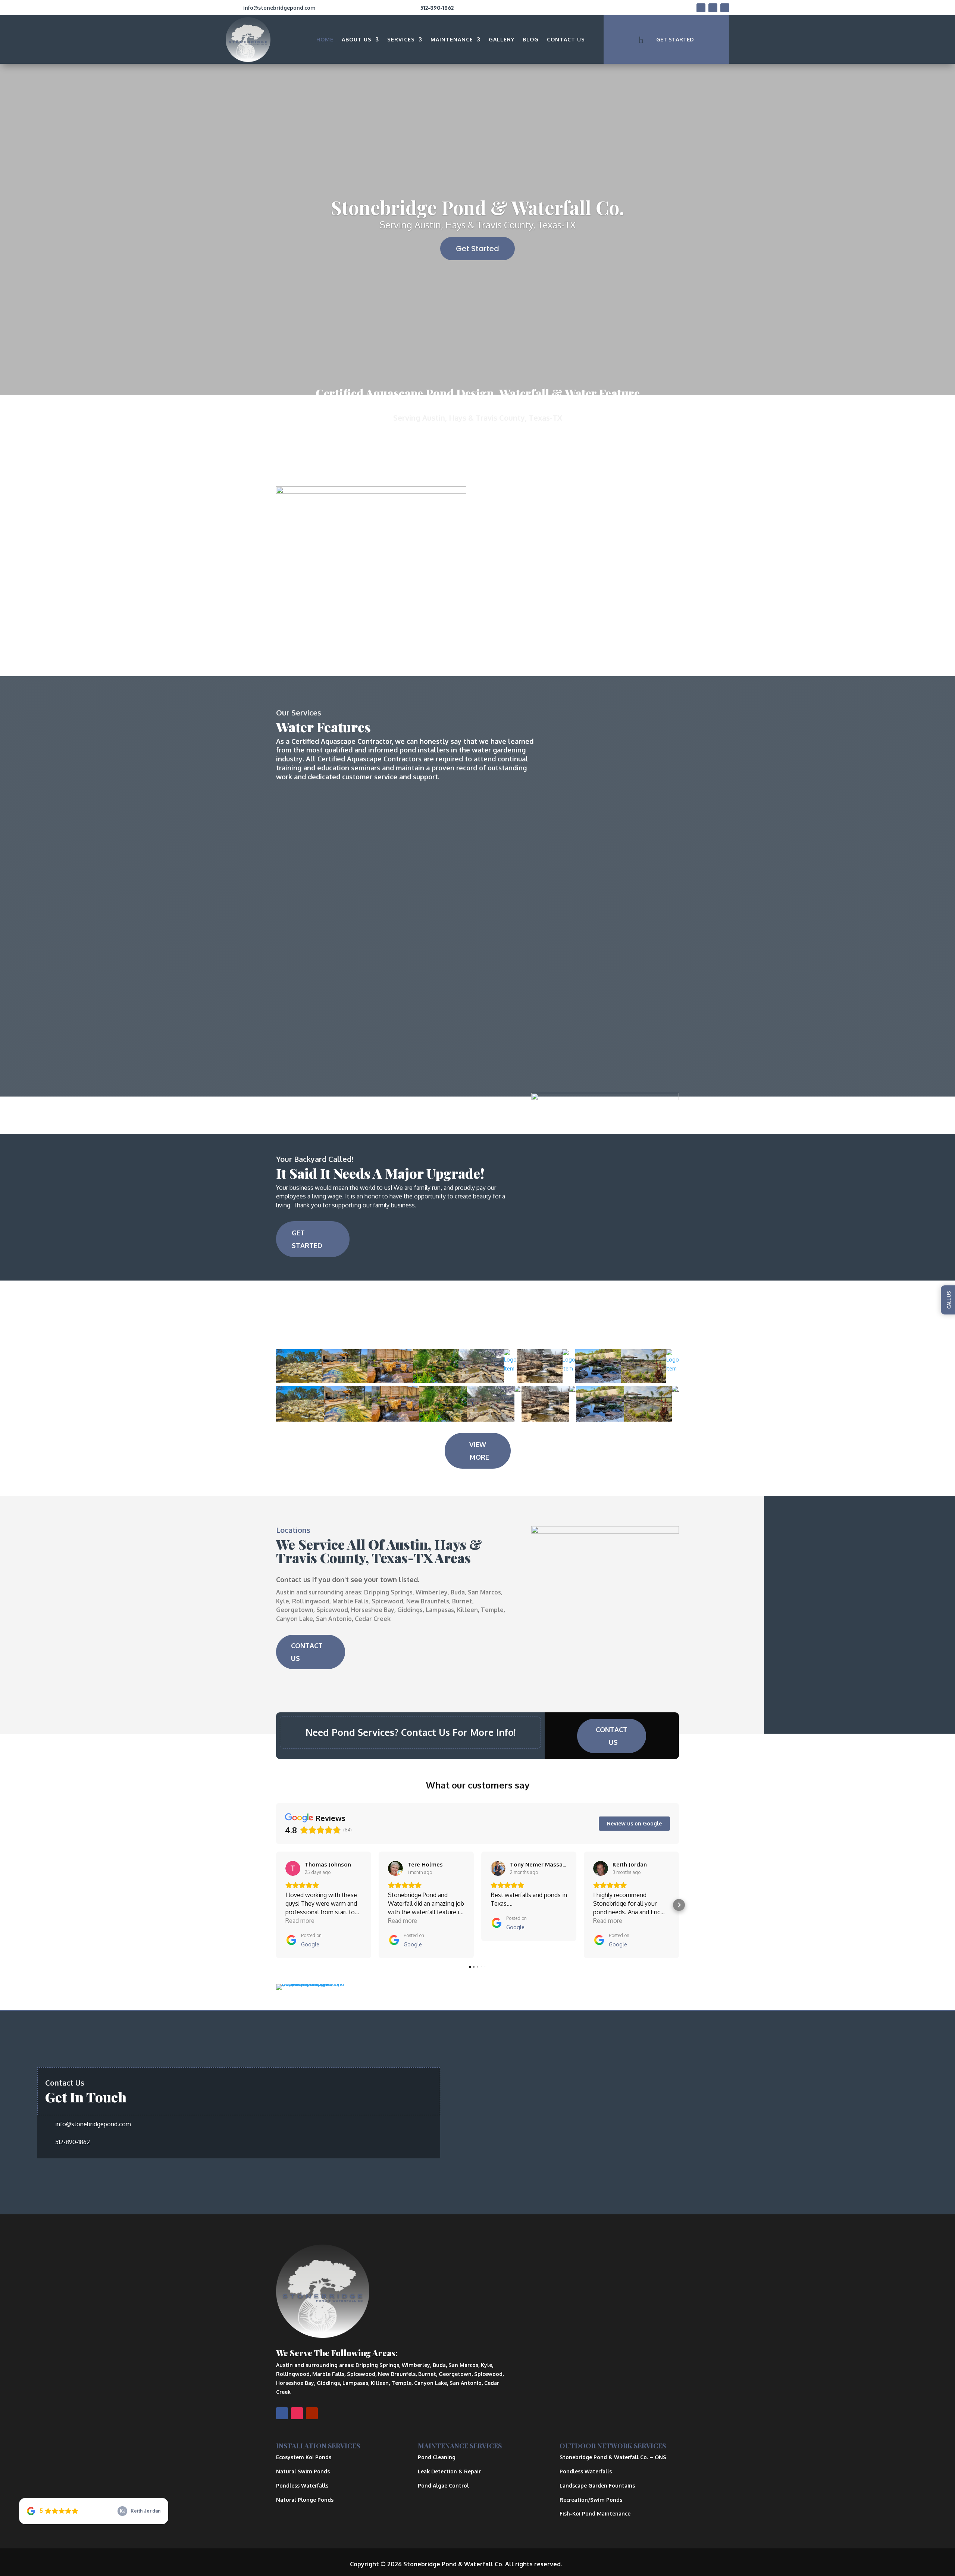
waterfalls (612, 555)
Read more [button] (300, 1921)
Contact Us (566, 39)
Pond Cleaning (437, 2457)
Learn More (515, 616)
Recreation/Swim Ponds (591, 2500)
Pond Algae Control (443, 2485)
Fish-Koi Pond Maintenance (595, 2513)
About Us (357, 39)
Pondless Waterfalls (302, 2485)
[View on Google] (293, 1868)
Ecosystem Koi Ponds (304, 2457)
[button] (276, 1905)
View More (479, 1451)
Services (401, 39)
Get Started (477, 249)
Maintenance (452, 39)
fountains (644, 555)
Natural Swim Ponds (303, 2471)
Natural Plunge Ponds (305, 2500)
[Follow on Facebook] (701, 8)
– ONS (613, 2457)
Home (325, 39)
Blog (531, 39)
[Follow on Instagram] (713, 8)
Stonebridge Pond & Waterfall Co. (478, 207)
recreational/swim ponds (545, 537)
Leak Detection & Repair (449, 2471)
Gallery (502, 39)
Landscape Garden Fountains (597, 2485)
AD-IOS (585, 2564)
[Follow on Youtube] (725, 8)
